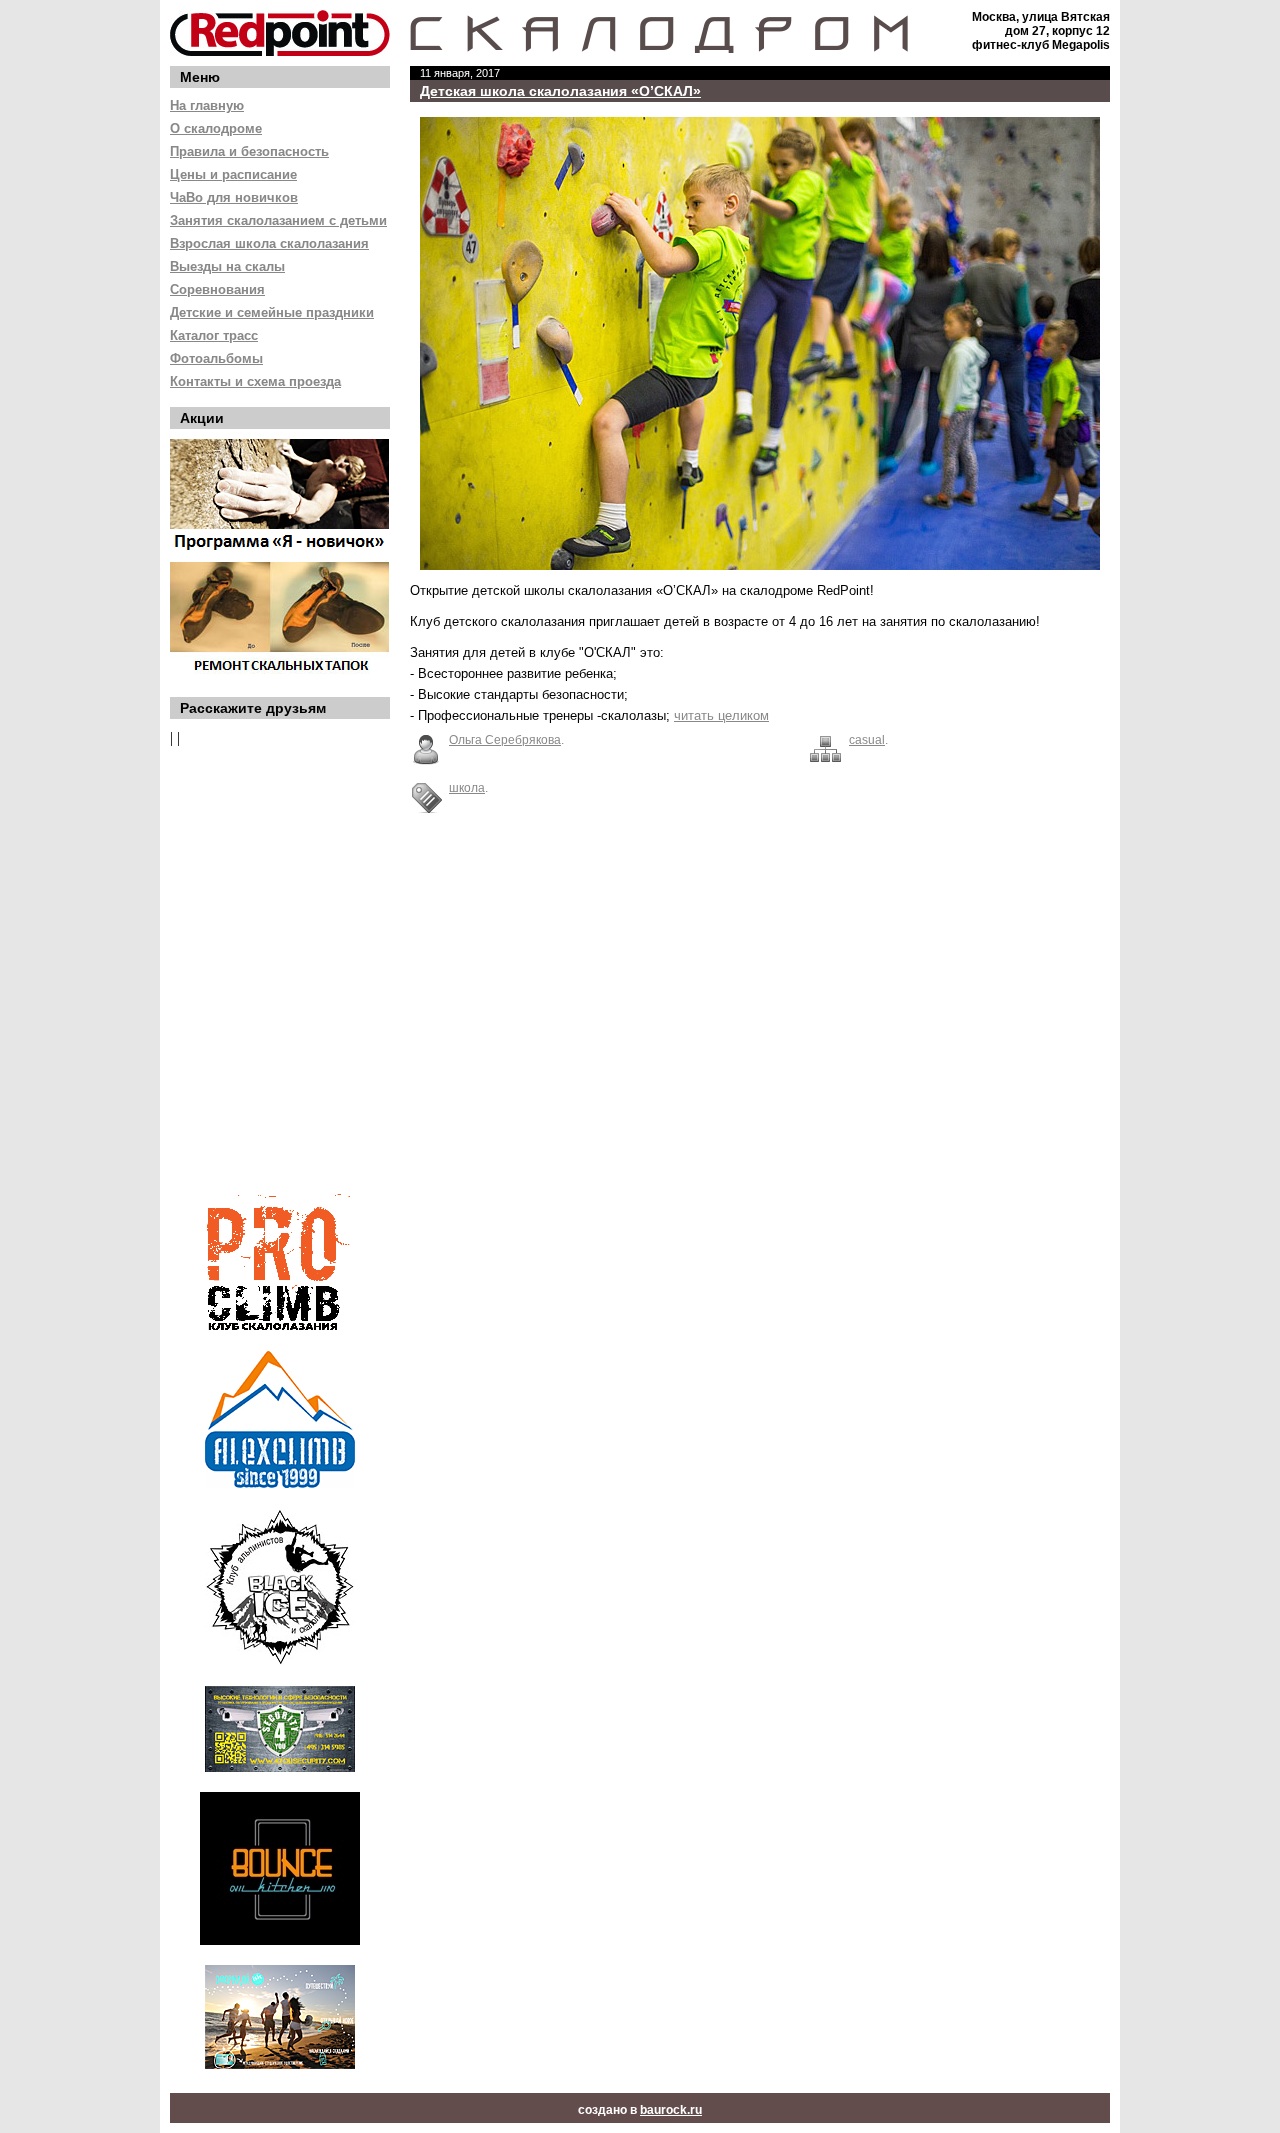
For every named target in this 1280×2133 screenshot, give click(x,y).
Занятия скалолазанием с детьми (278, 220)
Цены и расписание (233, 174)
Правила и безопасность (249, 151)
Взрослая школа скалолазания (269, 243)
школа (467, 788)
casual (867, 740)
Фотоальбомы (216, 358)
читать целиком (721, 715)
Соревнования (217, 289)
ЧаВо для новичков (234, 197)
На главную (207, 105)
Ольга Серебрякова (505, 740)
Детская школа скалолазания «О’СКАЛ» (560, 91)
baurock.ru (671, 2110)
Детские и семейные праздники (272, 312)
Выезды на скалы (227, 266)
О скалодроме (216, 128)
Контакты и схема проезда (255, 381)
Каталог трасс (214, 335)
